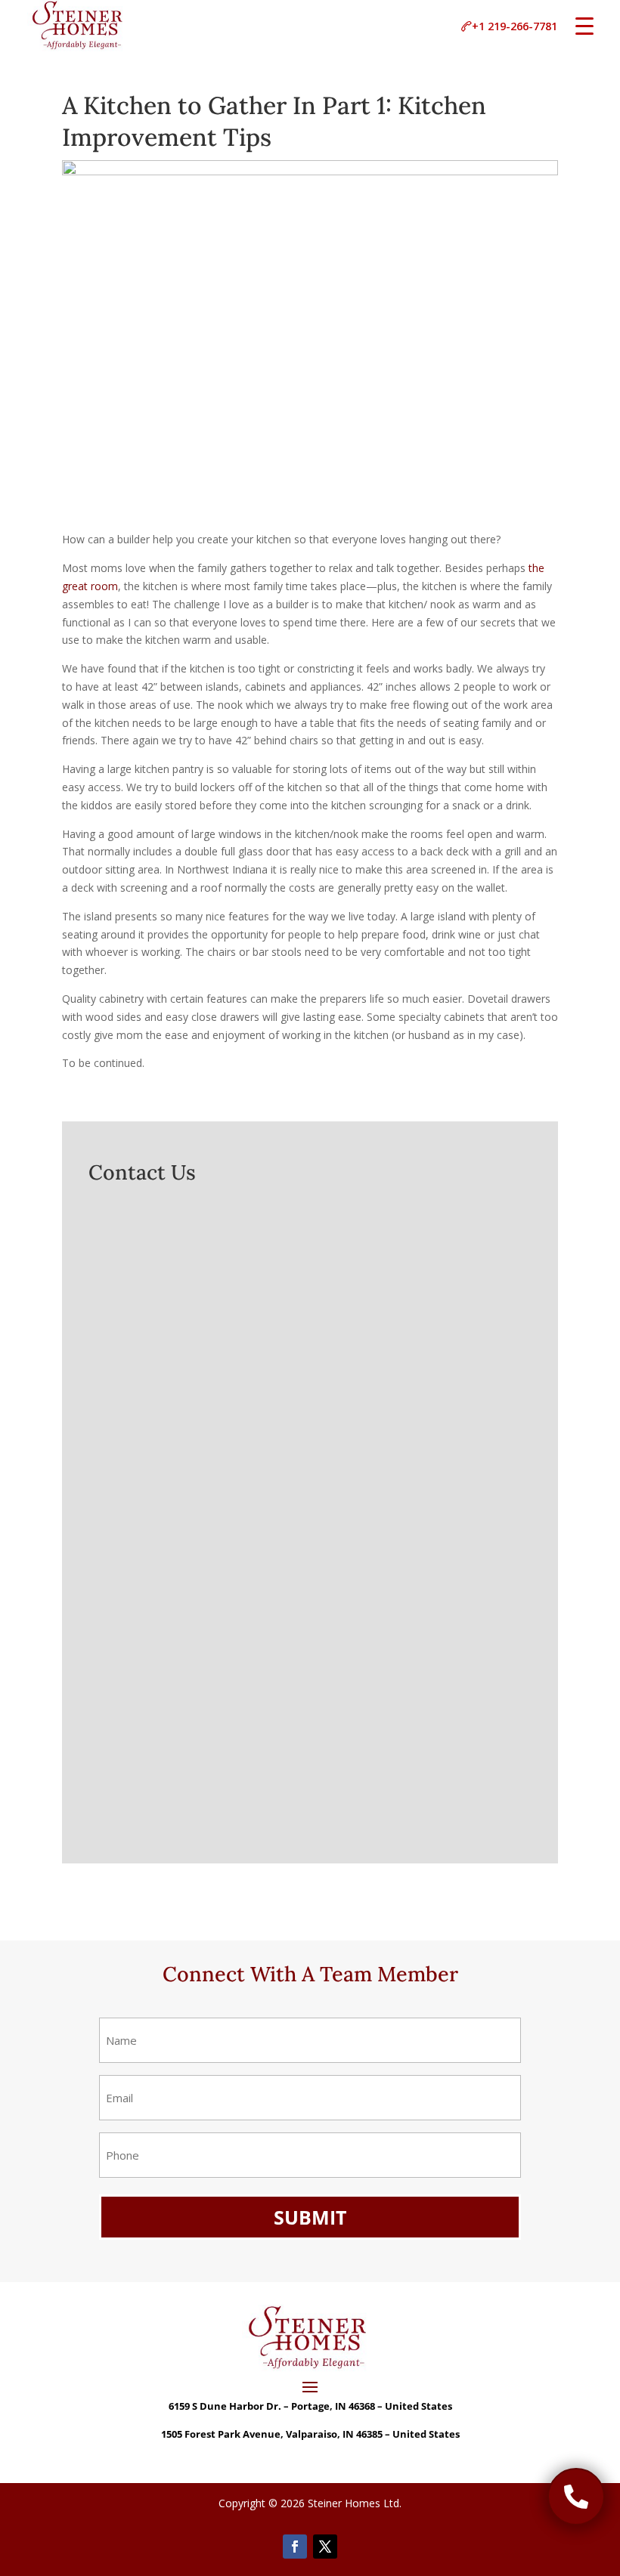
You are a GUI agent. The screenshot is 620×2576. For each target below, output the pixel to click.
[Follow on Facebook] (295, 2547)
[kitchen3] (576, 2521)
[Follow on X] (325, 2547)
